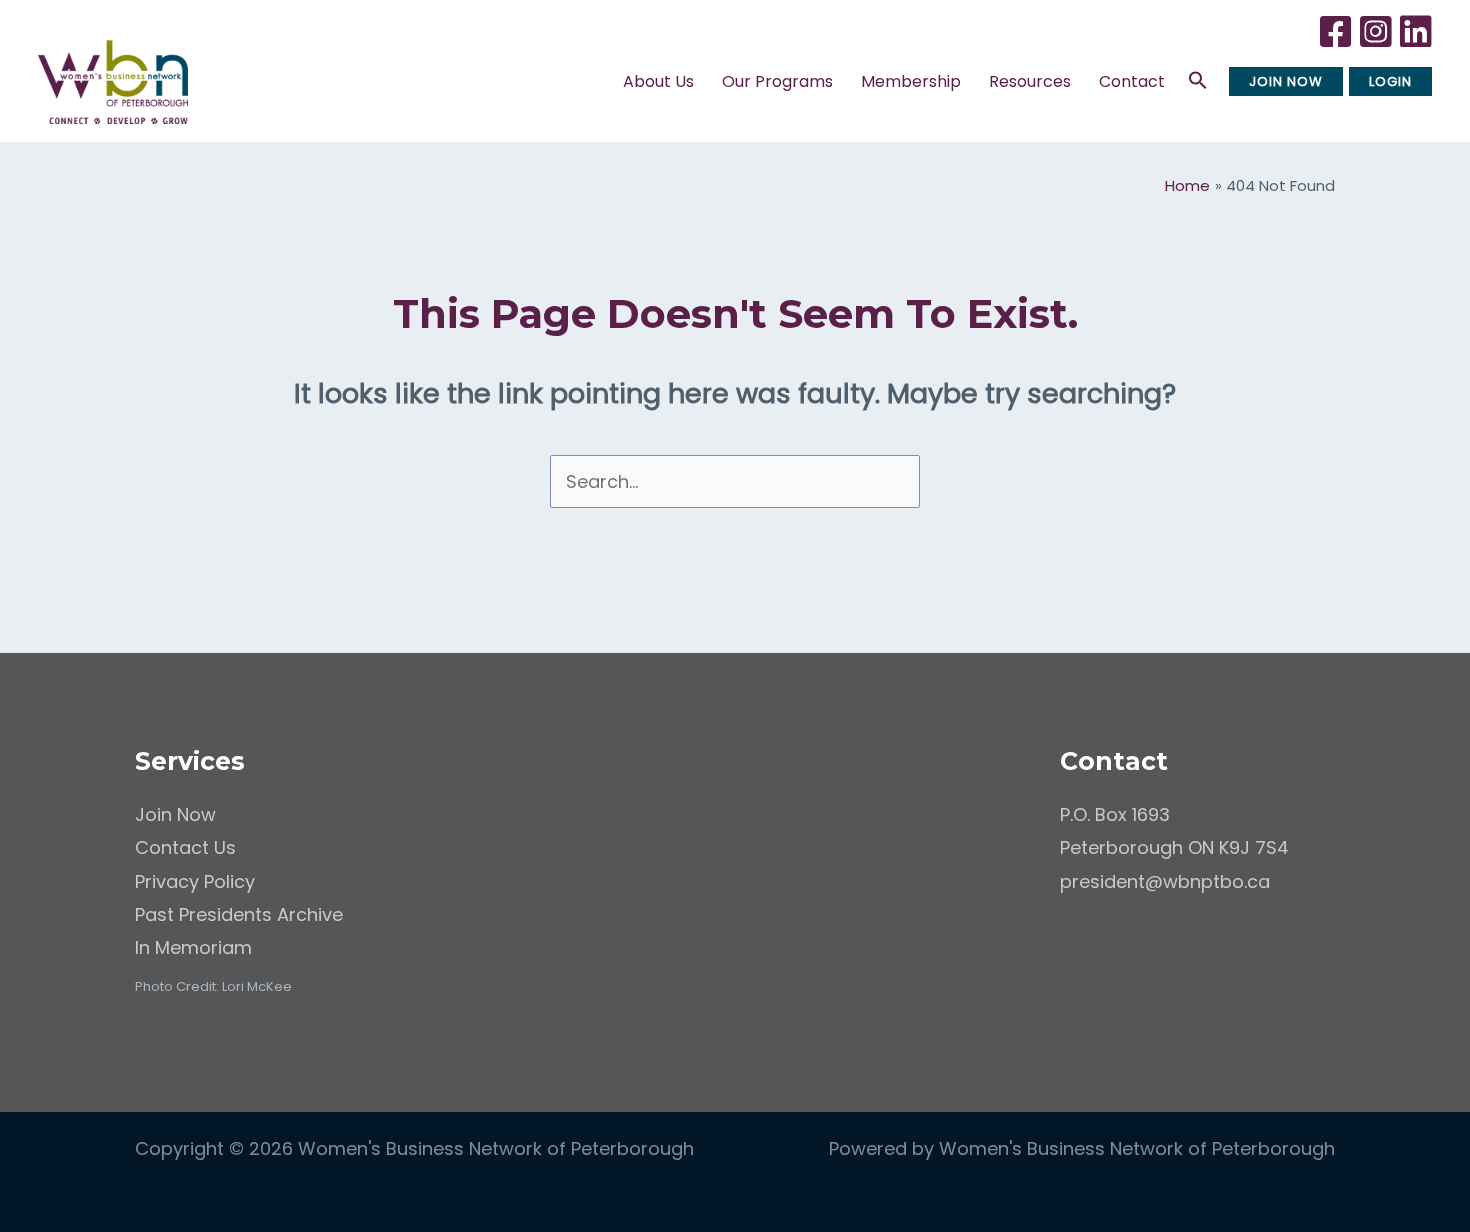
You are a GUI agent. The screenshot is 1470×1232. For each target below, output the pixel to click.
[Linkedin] (1417, 41)
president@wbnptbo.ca (1165, 881)
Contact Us (185, 847)
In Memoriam (193, 947)
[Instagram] (1377, 41)
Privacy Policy (195, 881)
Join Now (175, 814)
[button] (700, 82)
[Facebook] (1337, 41)
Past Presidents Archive (239, 914)
